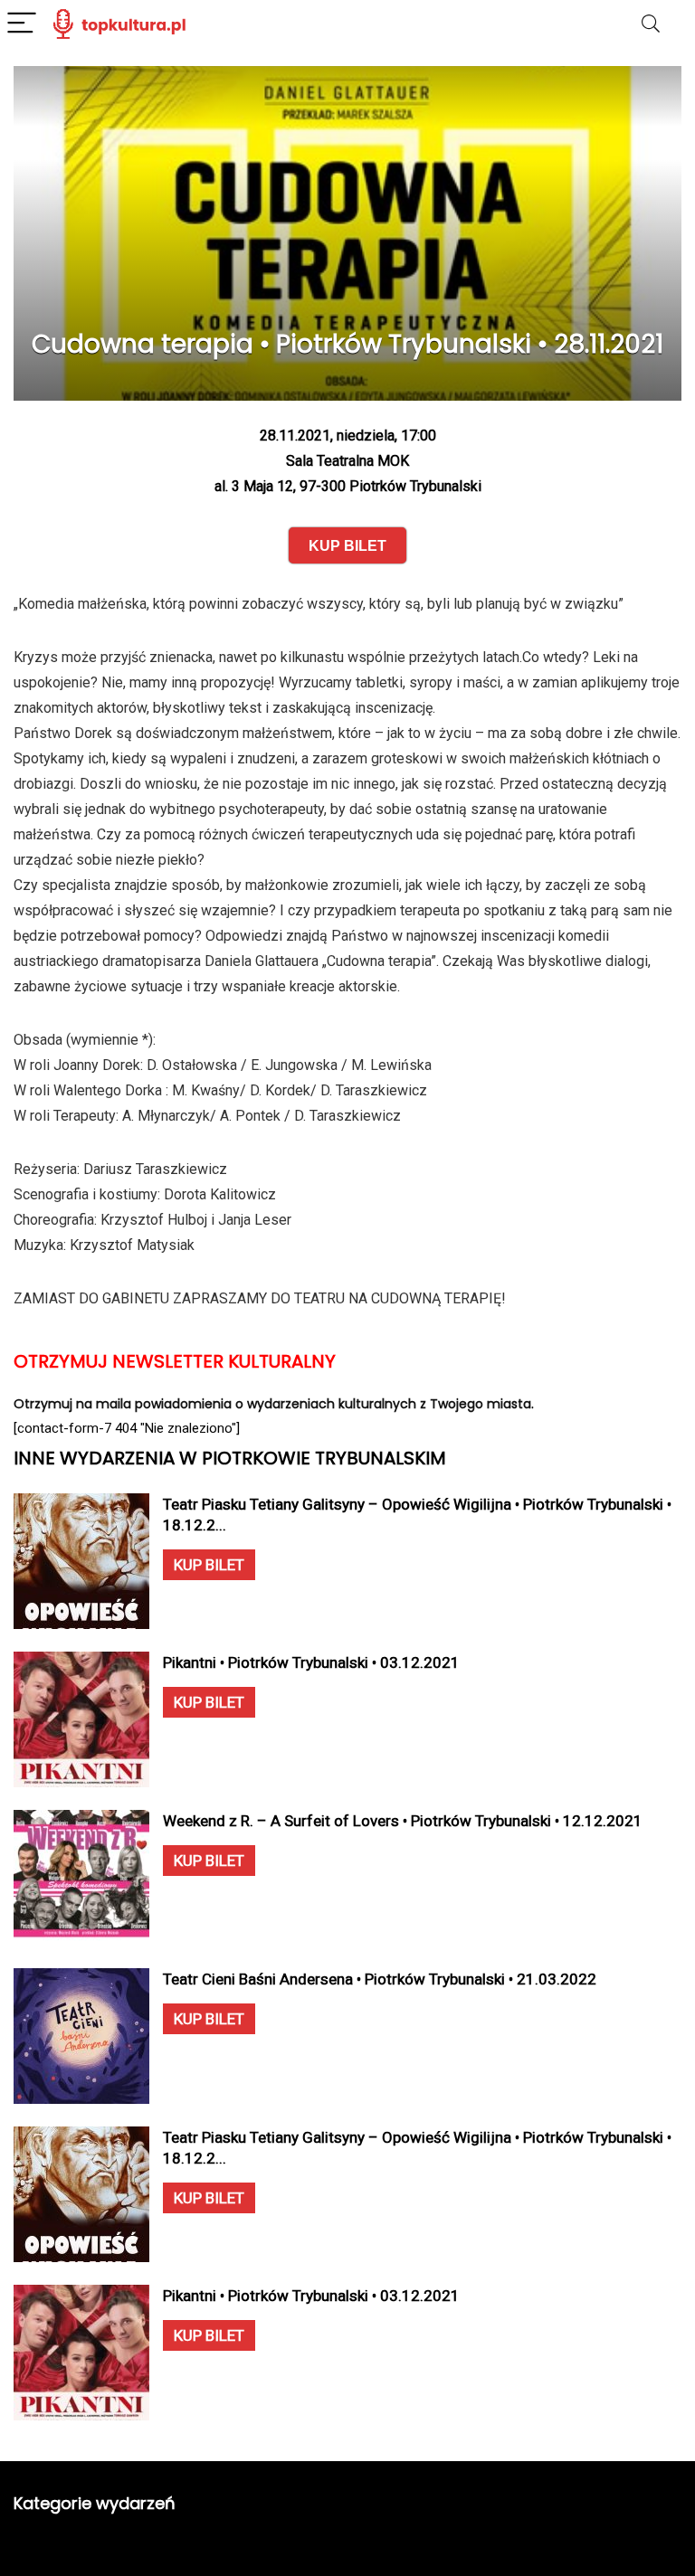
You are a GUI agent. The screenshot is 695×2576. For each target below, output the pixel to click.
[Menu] (22, 24)
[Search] (651, 24)
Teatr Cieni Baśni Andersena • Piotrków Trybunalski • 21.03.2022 (380, 1979)
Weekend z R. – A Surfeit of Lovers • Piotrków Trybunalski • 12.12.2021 (403, 1821)
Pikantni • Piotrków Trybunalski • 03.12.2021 (311, 1662)
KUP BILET (209, 1565)
